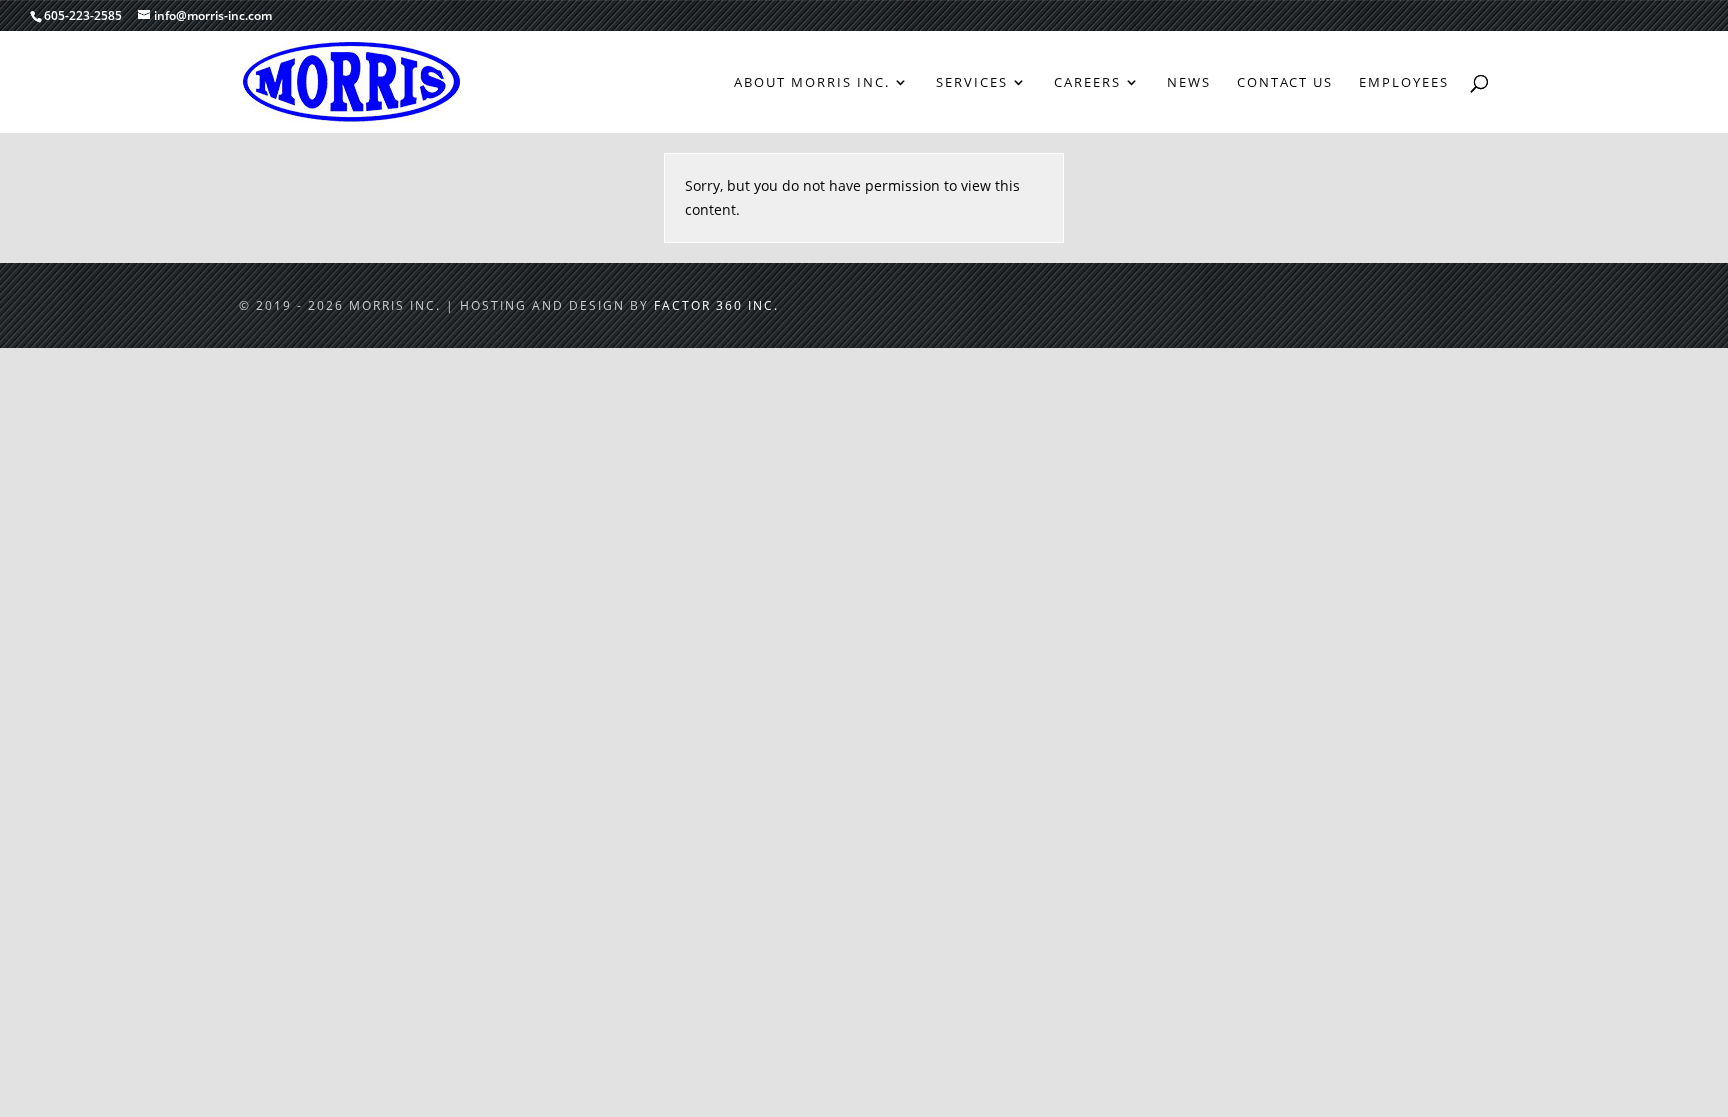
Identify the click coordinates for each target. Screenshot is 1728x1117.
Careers (1087, 83)
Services (972, 83)
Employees (1404, 83)
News (1189, 83)
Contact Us (1285, 83)
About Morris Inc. (812, 83)
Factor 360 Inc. (716, 305)
